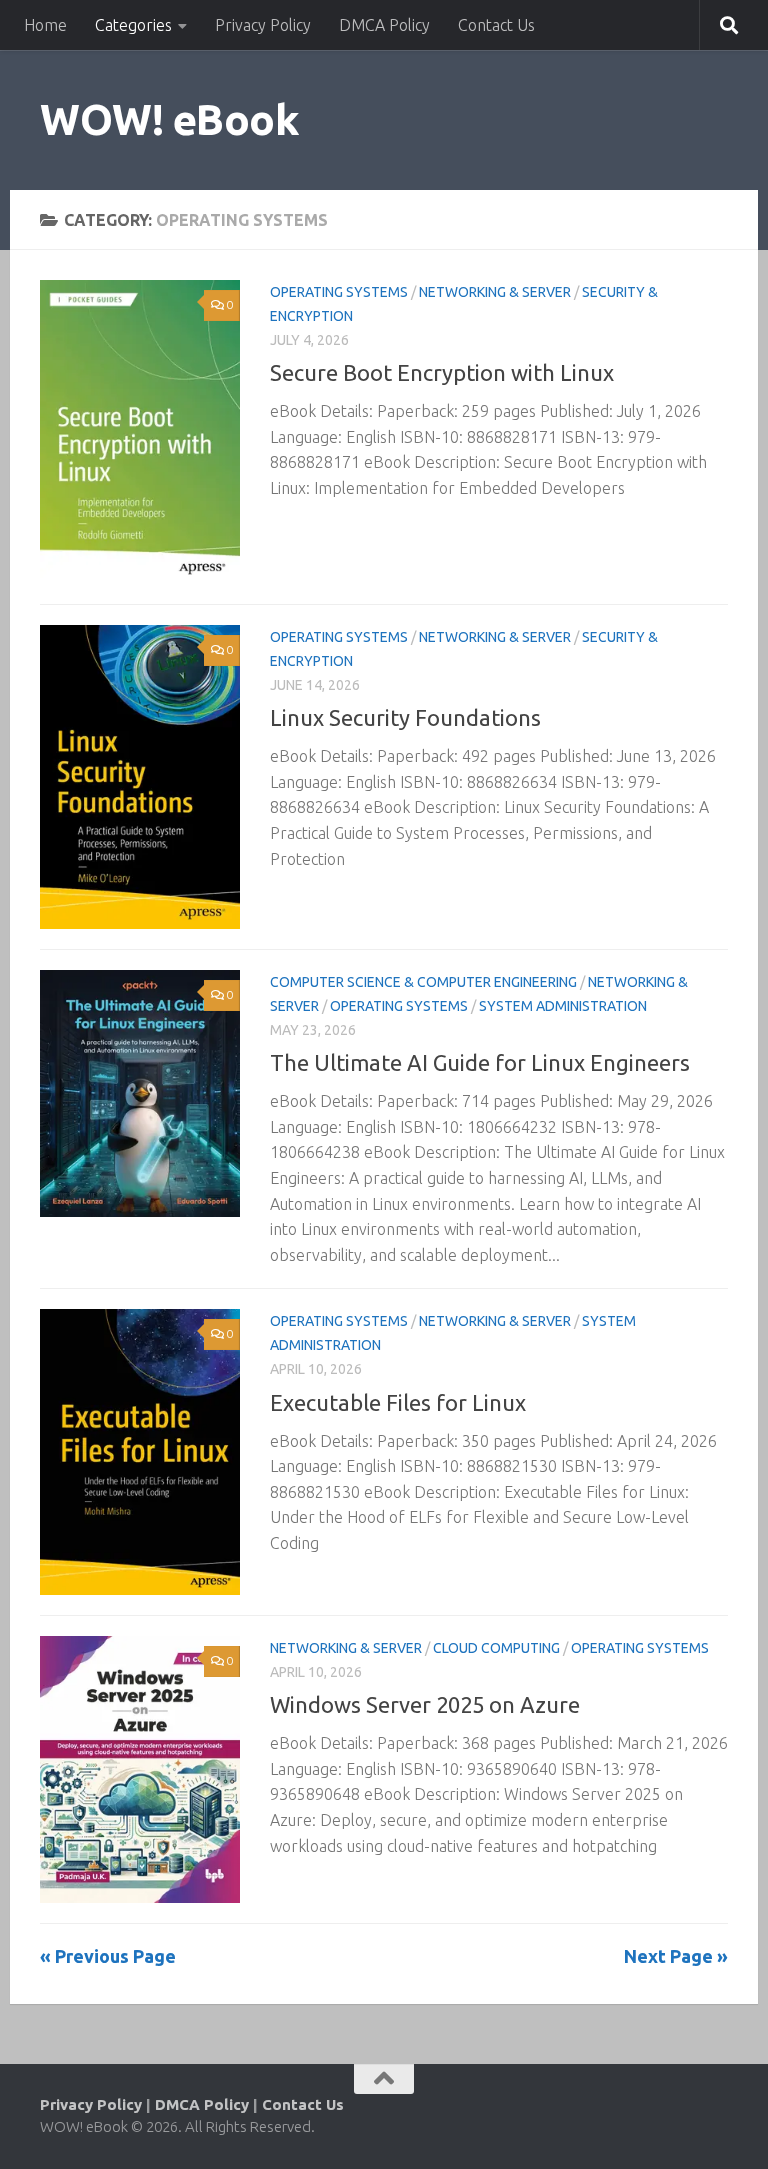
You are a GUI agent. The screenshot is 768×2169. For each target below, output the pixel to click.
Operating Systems (339, 292)
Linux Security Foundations (405, 717)
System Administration (563, 1006)
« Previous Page (108, 1956)
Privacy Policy (263, 25)
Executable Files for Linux (398, 1402)
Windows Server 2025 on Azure (425, 1704)
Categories (133, 25)
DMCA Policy (384, 25)
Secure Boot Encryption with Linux (442, 372)
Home (45, 25)
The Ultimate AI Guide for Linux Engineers (480, 1062)
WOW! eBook (169, 119)
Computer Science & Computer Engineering (423, 982)
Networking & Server (495, 292)
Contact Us (496, 25)
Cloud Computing (496, 1648)
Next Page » (676, 1956)
